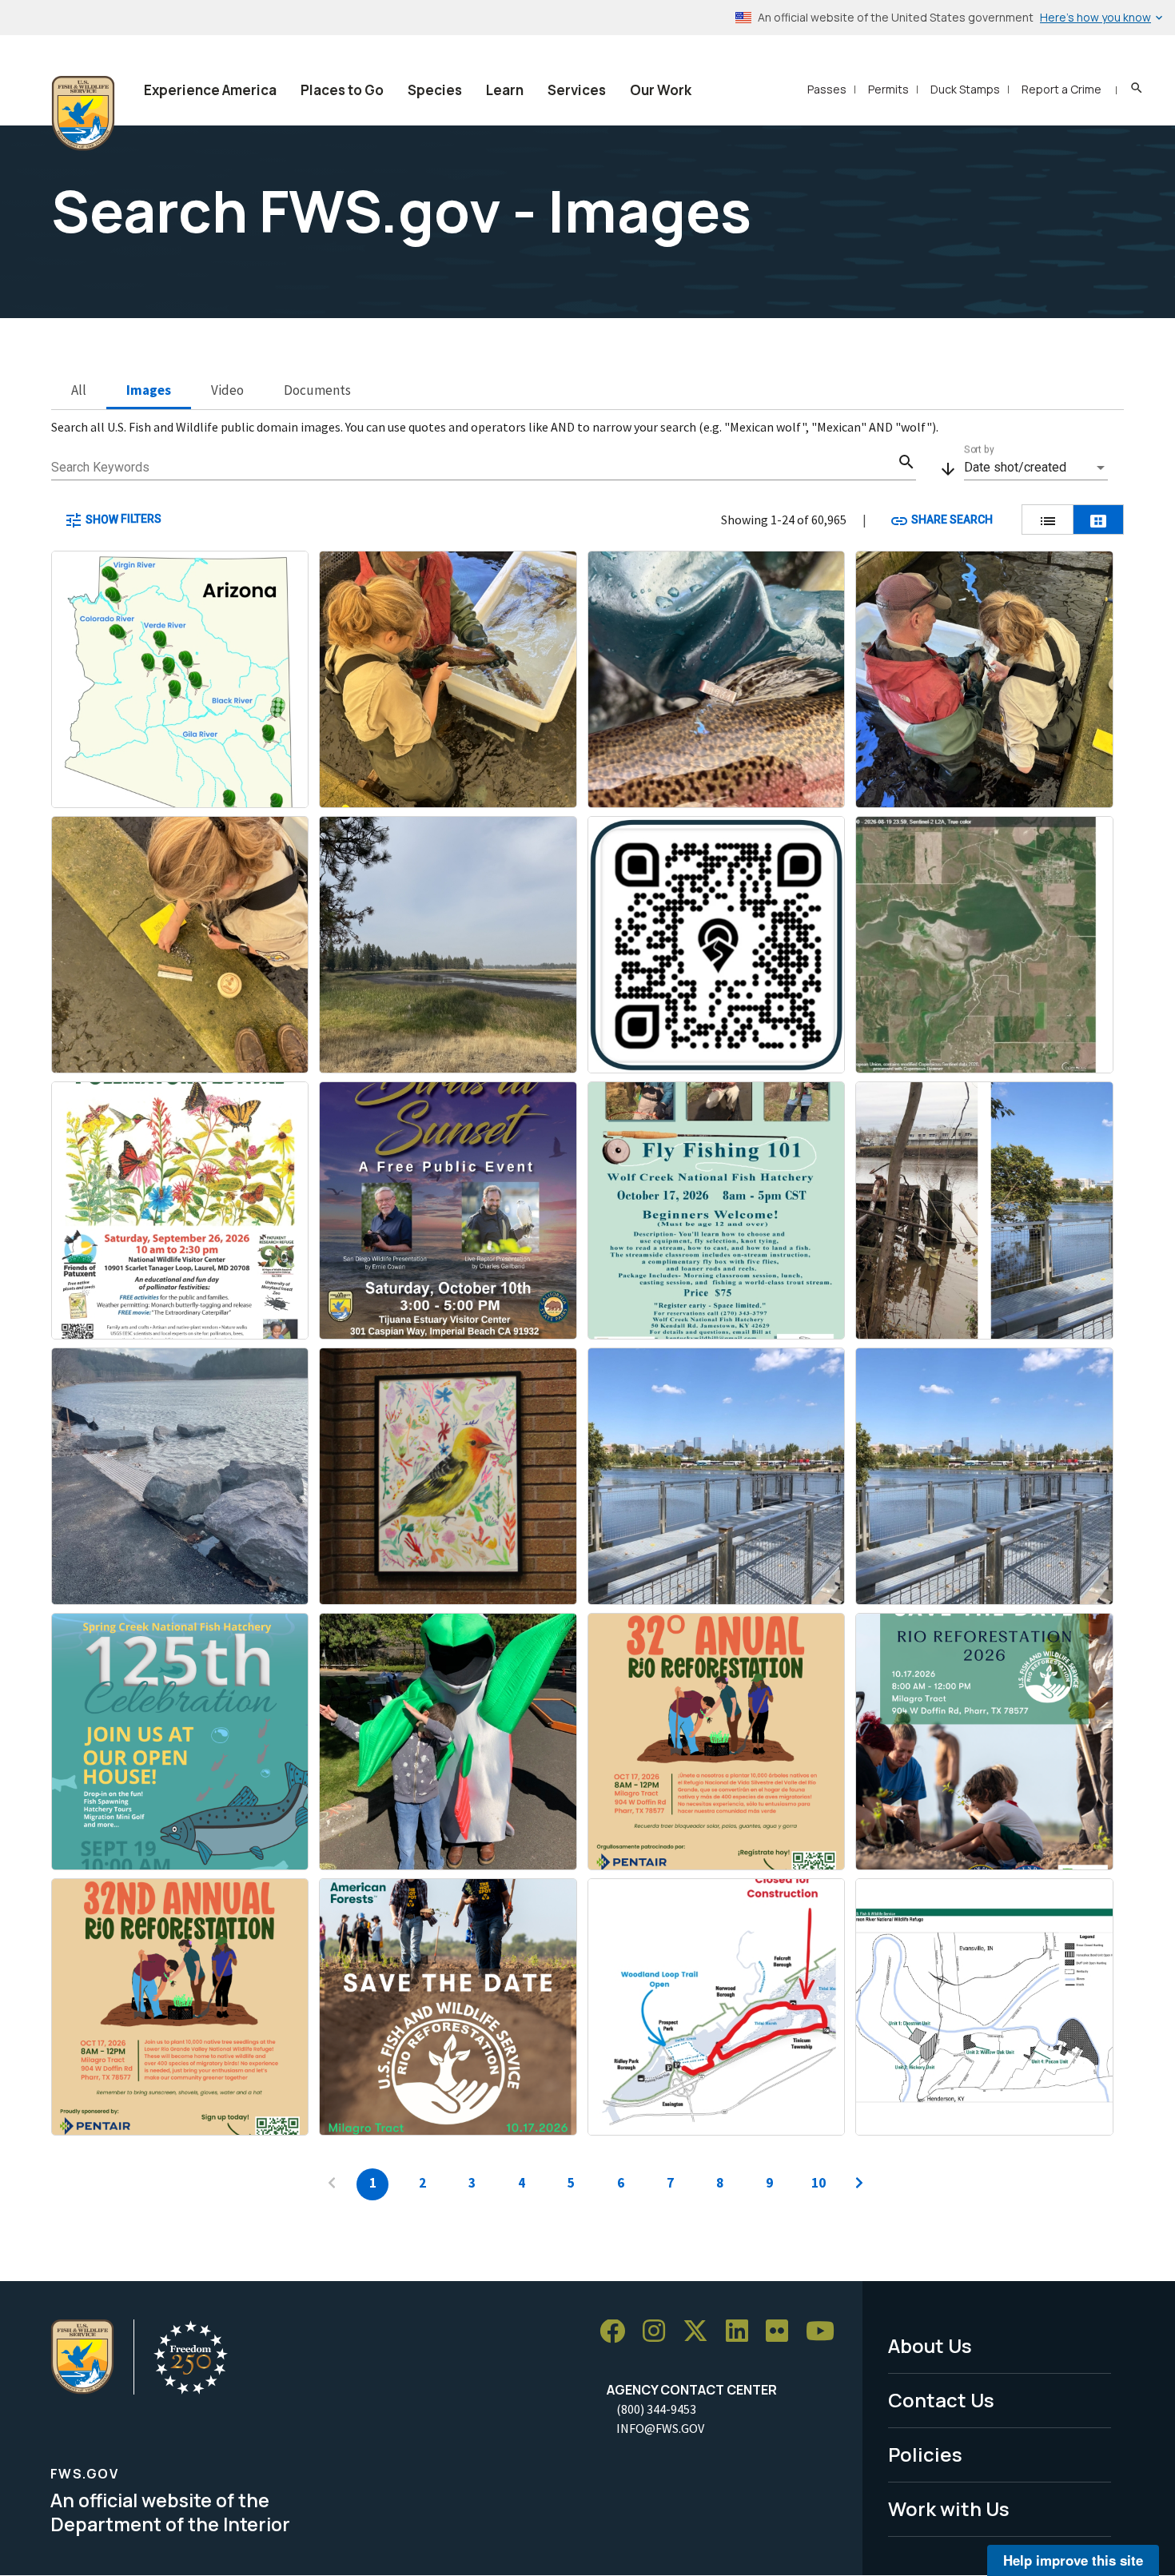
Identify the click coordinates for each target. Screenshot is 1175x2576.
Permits (888, 89)
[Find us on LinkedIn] (743, 2332)
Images (149, 390)
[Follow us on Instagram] (659, 2332)
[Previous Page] (332, 2184)
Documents (317, 390)
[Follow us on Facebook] (618, 2332)
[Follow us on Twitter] (701, 2332)
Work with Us (949, 2508)
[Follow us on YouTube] (826, 2332)
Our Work (661, 90)
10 (819, 2183)
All (79, 390)
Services (577, 90)
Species (435, 90)
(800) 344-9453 (656, 2409)
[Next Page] (859, 2184)
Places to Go (342, 90)
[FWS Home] (83, 113)
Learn (505, 90)
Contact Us (941, 2400)
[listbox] (1036, 468)
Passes (827, 89)
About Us (930, 2345)
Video (227, 390)
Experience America (210, 90)
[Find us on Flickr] (783, 2332)
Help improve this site (1073, 2560)
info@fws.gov (660, 2428)
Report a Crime (1061, 89)
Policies (925, 2454)
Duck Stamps (965, 89)
